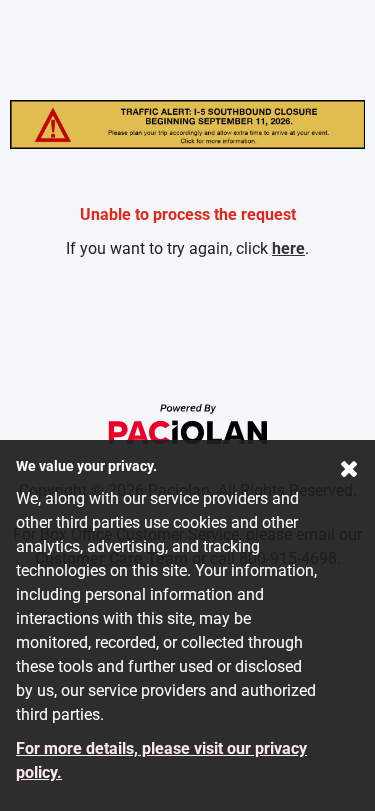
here (288, 248)
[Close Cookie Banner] (349, 473)
